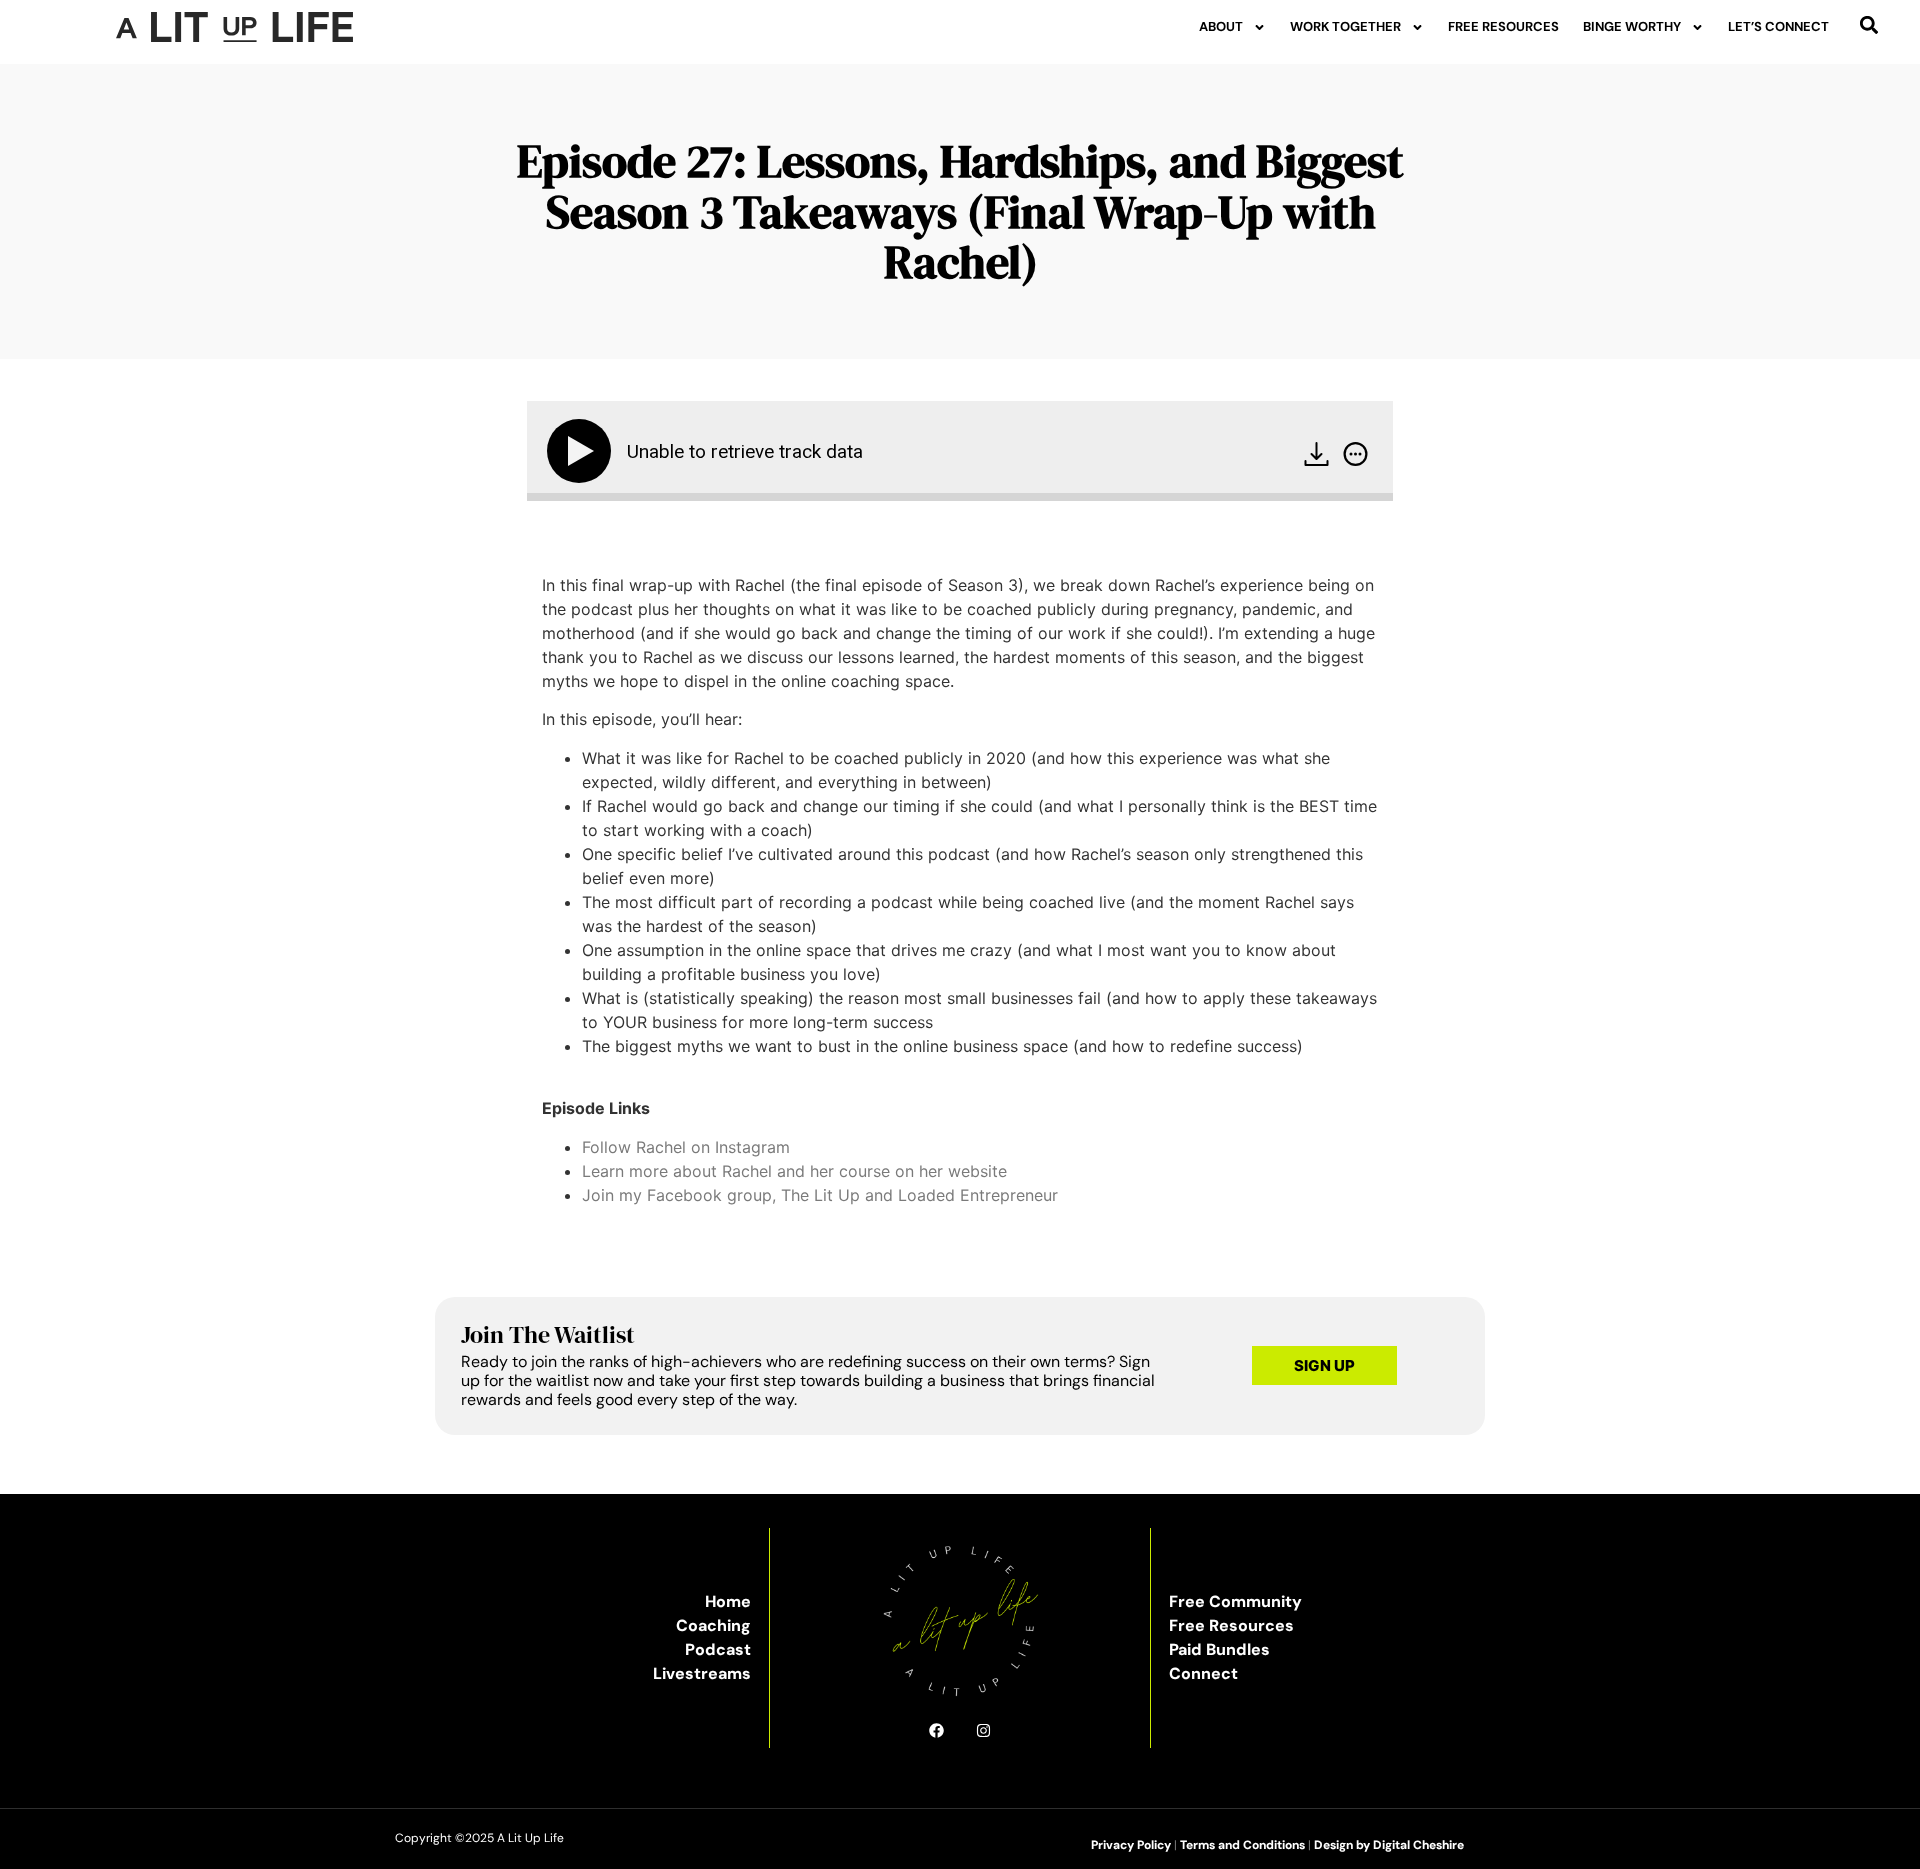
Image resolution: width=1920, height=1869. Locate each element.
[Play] (583, 451)
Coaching (713, 1625)
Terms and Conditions (1242, 1845)
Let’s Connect (1778, 26)
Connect (1203, 1673)
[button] (1869, 24)
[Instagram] (983, 1730)
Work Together (1345, 26)
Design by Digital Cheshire (1389, 1845)
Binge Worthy (1632, 26)
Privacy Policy (1131, 1845)
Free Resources (1503, 26)
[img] (1355, 454)
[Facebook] (936, 1730)
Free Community (1235, 1601)
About (1221, 26)
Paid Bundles (1219, 1649)
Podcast (718, 1649)
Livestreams (702, 1673)
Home (728, 1601)
